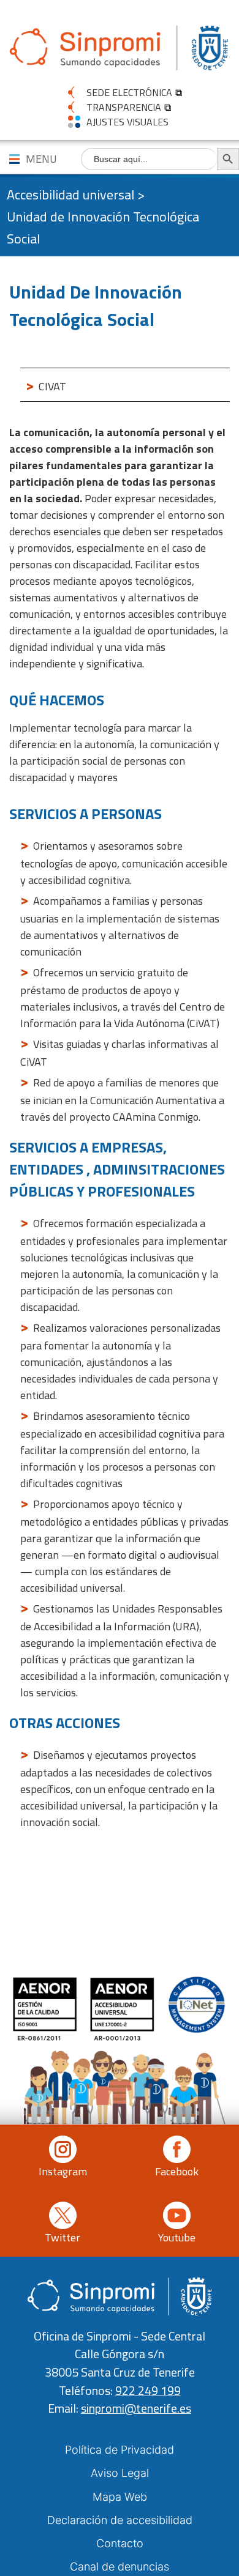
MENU (41, 159)
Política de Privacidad (120, 2450)
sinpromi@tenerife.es (136, 2408)
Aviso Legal (120, 2473)
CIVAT (52, 386)
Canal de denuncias (120, 2567)
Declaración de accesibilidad (120, 2520)
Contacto (120, 2543)
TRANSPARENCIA (124, 107)
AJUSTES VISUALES (127, 122)
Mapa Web (120, 2497)
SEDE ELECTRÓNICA (129, 92)
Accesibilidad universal (70, 195)
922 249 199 (148, 2391)
